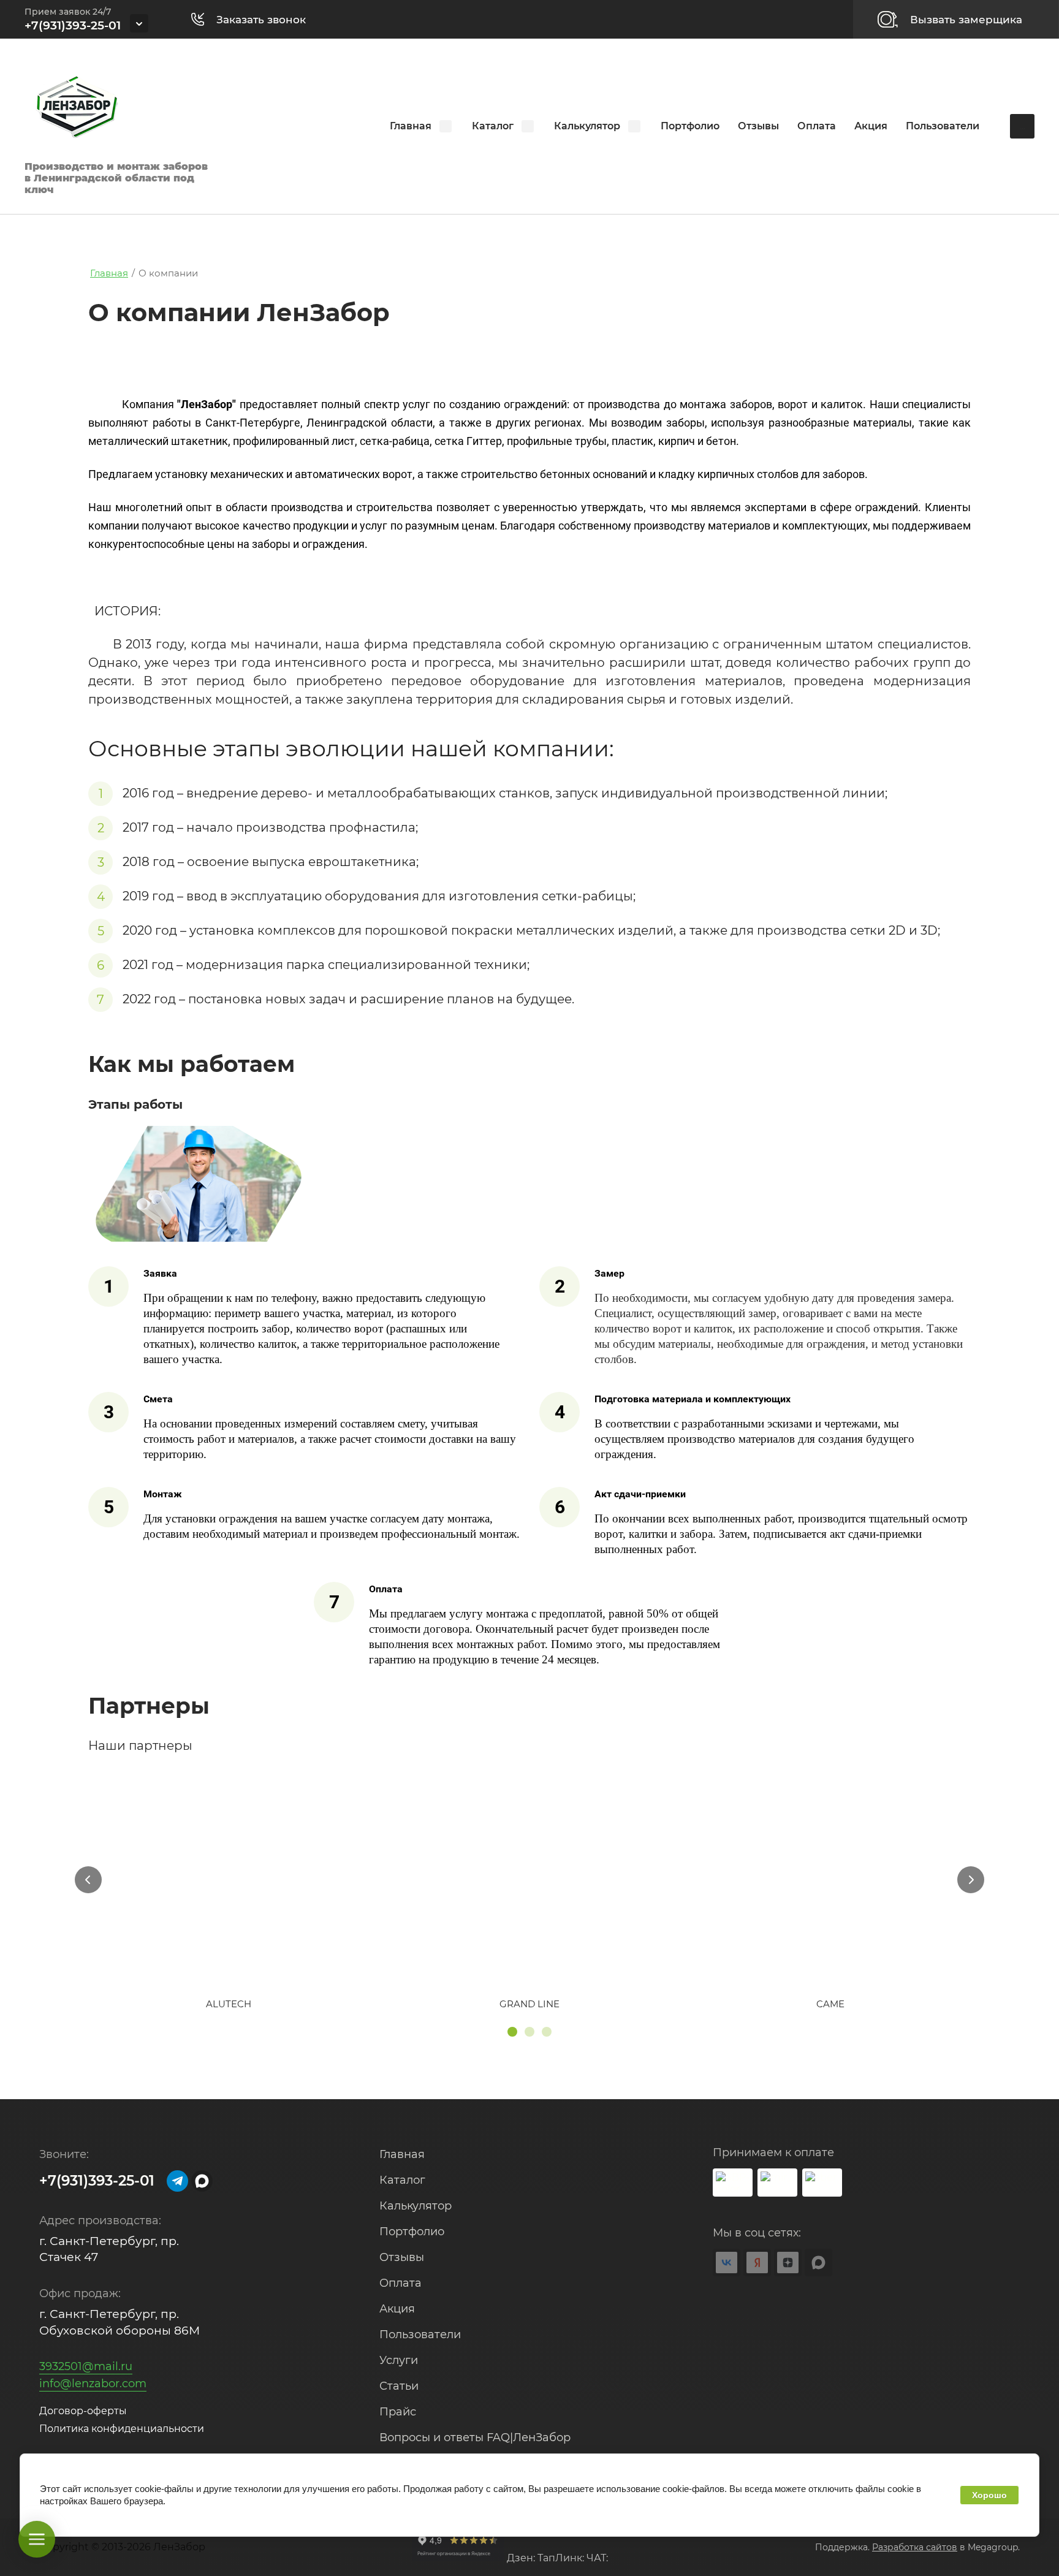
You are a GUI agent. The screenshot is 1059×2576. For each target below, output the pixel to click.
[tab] (512, 2032)
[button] (255, 19)
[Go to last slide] (88, 1880)
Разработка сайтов (915, 2547)
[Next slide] (971, 1880)
